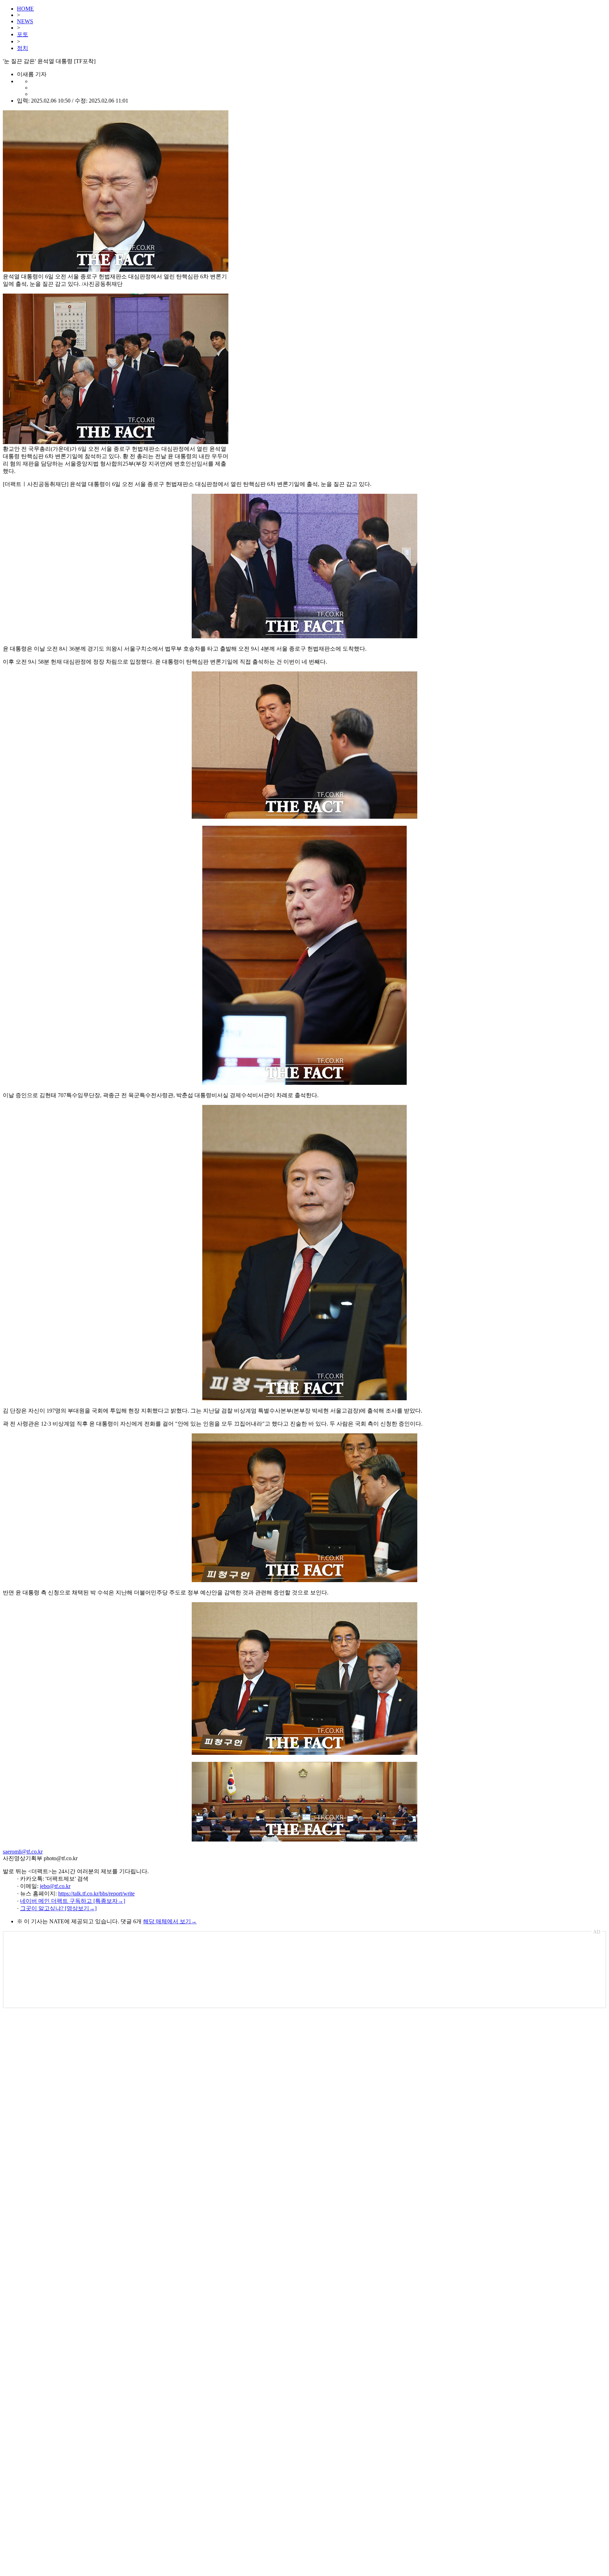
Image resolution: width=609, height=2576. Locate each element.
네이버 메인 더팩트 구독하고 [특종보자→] (73, 1901)
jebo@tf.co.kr (55, 1886)
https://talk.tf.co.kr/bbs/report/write (96, 1893)
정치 (23, 48)
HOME (25, 9)
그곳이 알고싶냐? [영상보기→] (58, 1908)
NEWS (25, 21)
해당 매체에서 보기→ (170, 1921)
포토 (23, 34)
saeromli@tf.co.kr (23, 1852)
